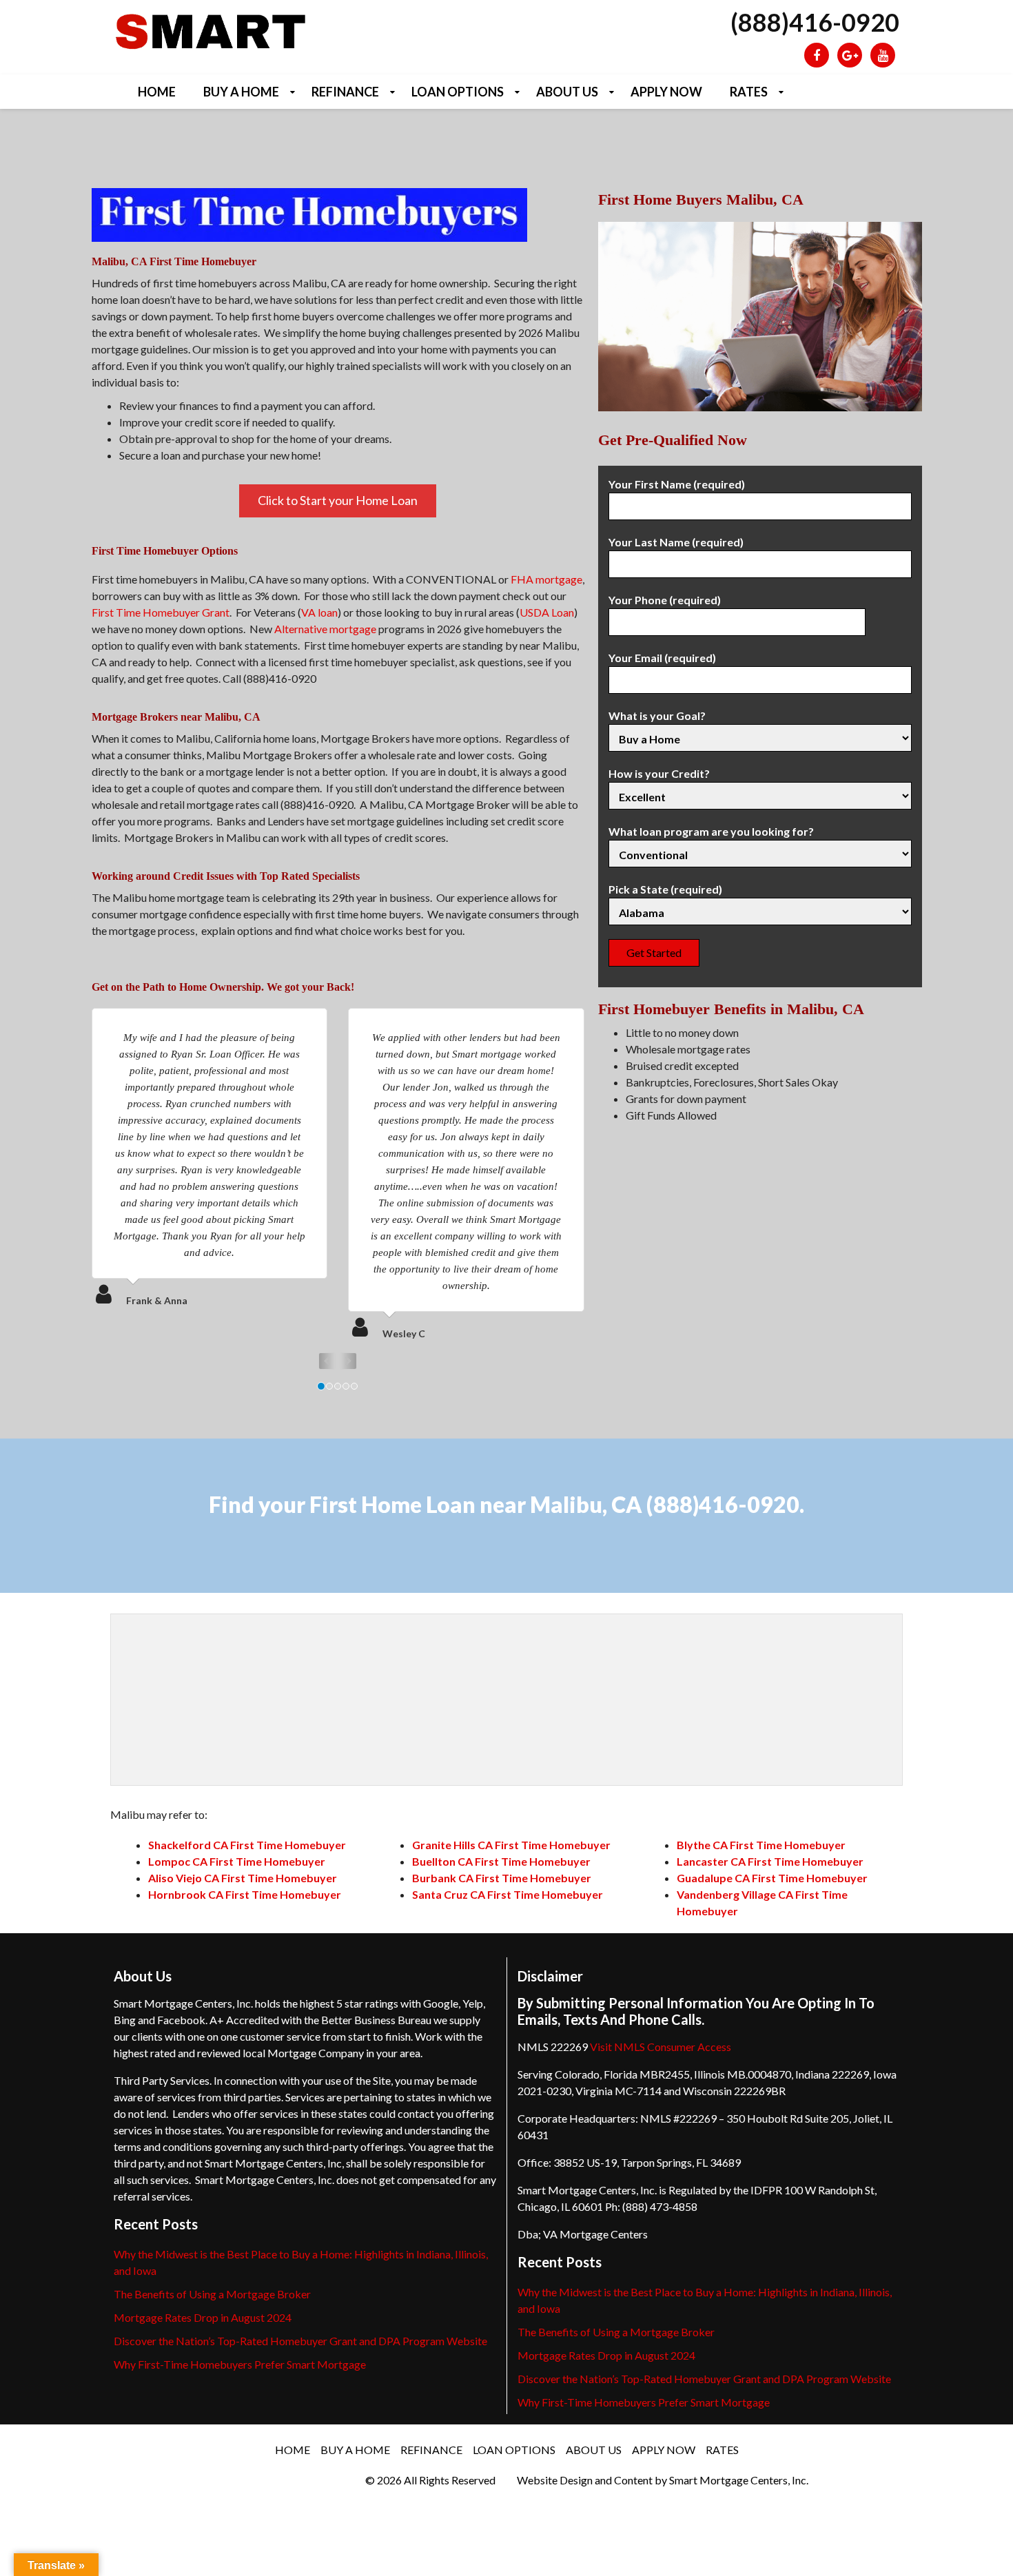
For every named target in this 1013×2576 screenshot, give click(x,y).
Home (157, 92)
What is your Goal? (657, 715)
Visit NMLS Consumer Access (661, 2047)
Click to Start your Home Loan (338, 500)
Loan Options (458, 92)
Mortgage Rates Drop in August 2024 (203, 2317)
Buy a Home (241, 92)
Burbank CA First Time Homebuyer (502, 1878)
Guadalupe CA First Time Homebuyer (772, 1878)
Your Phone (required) (665, 600)
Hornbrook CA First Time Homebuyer (245, 1894)
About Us (567, 92)
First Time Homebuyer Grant (161, 612)
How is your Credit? (659, 773)
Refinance (345, 92)
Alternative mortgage (325, 629)
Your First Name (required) (677, 484)
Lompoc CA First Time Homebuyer (237, 1861)
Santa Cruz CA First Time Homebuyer (508, 1894)
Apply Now (666, 92)
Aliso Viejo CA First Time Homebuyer (243, 1878)
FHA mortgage (546, 579)
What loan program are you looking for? (711, 831)
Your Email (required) (662, 658)
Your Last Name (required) (676, 542)
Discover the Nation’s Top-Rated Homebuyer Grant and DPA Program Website (300, 2341)
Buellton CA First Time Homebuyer (501, 1861)
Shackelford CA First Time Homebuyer (247, 1845)
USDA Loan (547, 612)
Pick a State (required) (665, 889)
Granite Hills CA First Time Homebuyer (511, 1845)
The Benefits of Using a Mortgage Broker (212, 2294)
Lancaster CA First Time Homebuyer (770, 1861)
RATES (749, 92)
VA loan (319, 612)
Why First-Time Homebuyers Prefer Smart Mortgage (240, 2364)
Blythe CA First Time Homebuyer (761, 1845)
